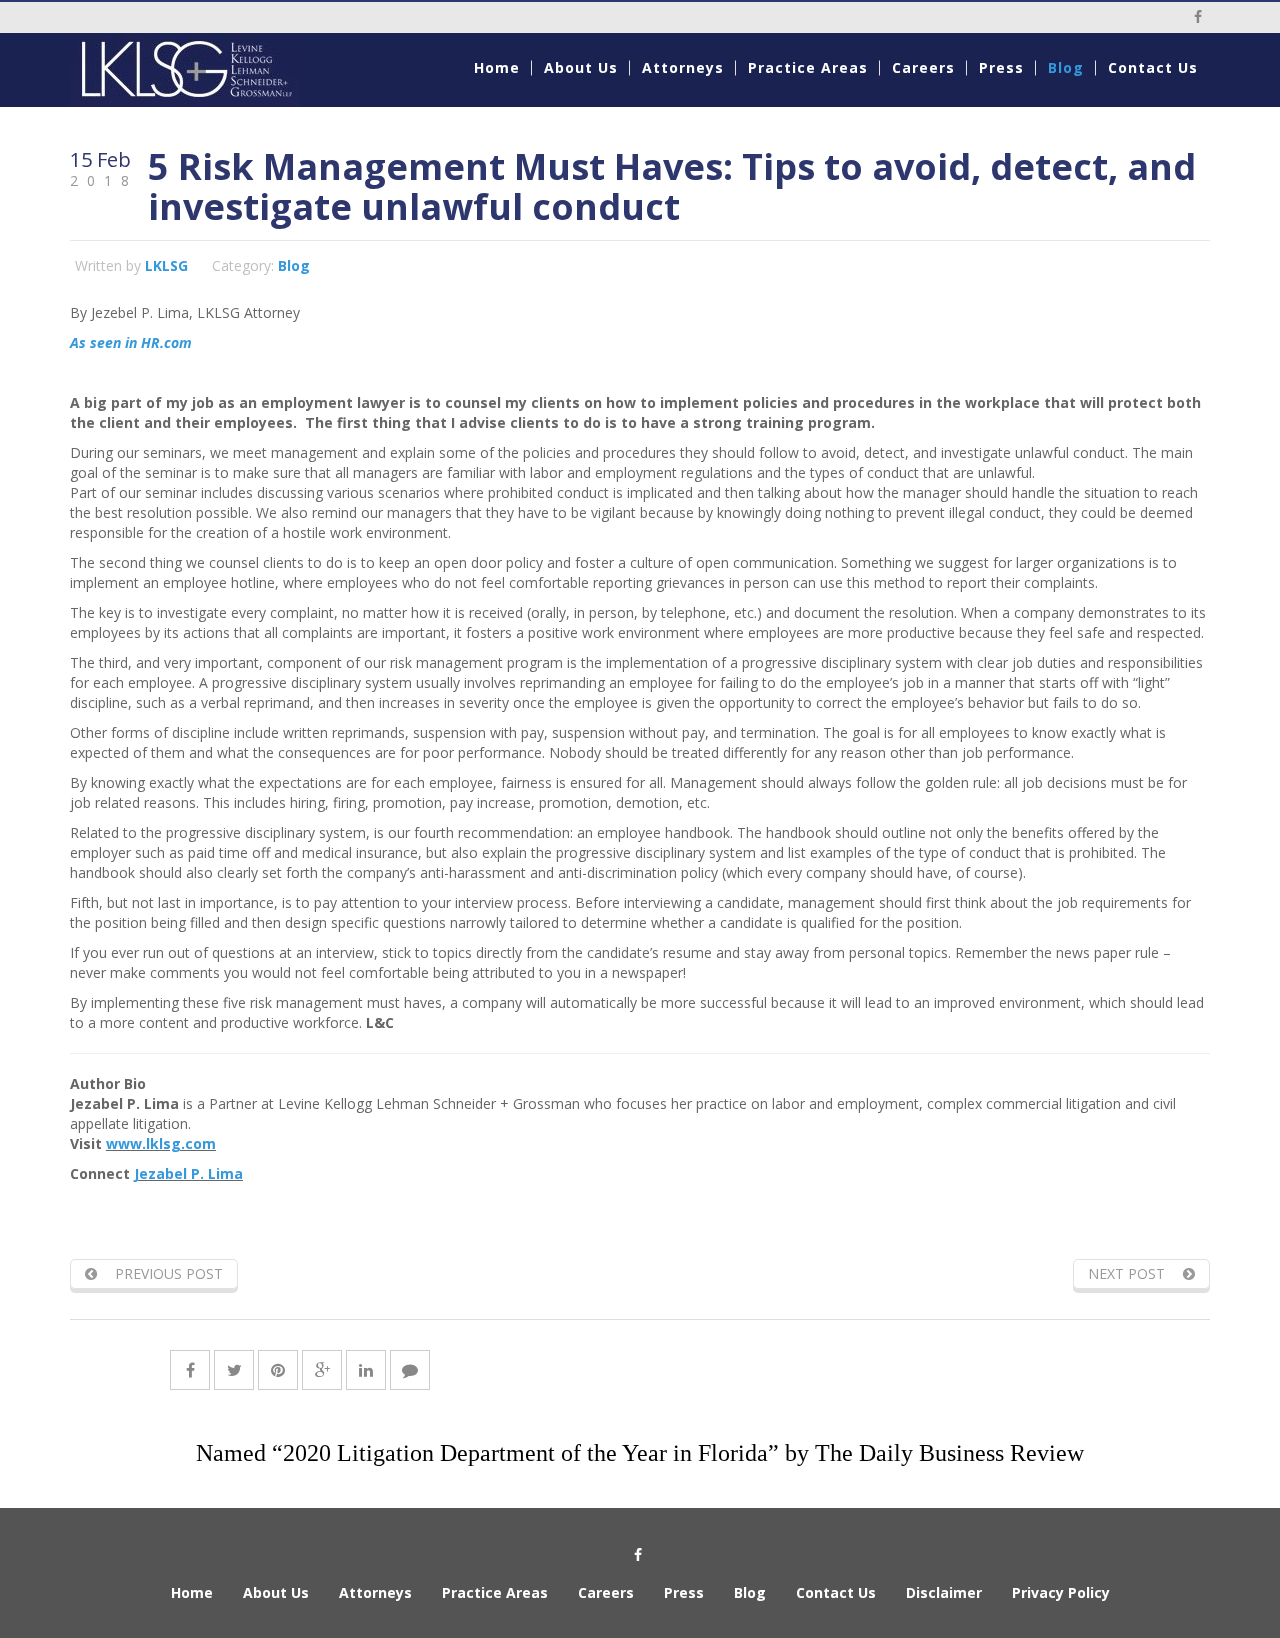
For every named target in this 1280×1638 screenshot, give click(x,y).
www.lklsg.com (161, 1143)
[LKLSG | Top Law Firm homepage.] (201, 70)
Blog (294, 265)
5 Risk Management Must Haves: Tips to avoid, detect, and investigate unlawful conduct (672, 186)
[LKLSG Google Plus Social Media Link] (322, 1370)
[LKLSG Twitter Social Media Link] (234, 1370)
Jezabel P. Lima (188, 1173)
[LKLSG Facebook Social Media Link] (190, 1370)
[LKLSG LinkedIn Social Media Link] (366, 1370)
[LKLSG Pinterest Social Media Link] (278, 1370)
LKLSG (166, 265)
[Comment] (410, 1370)
